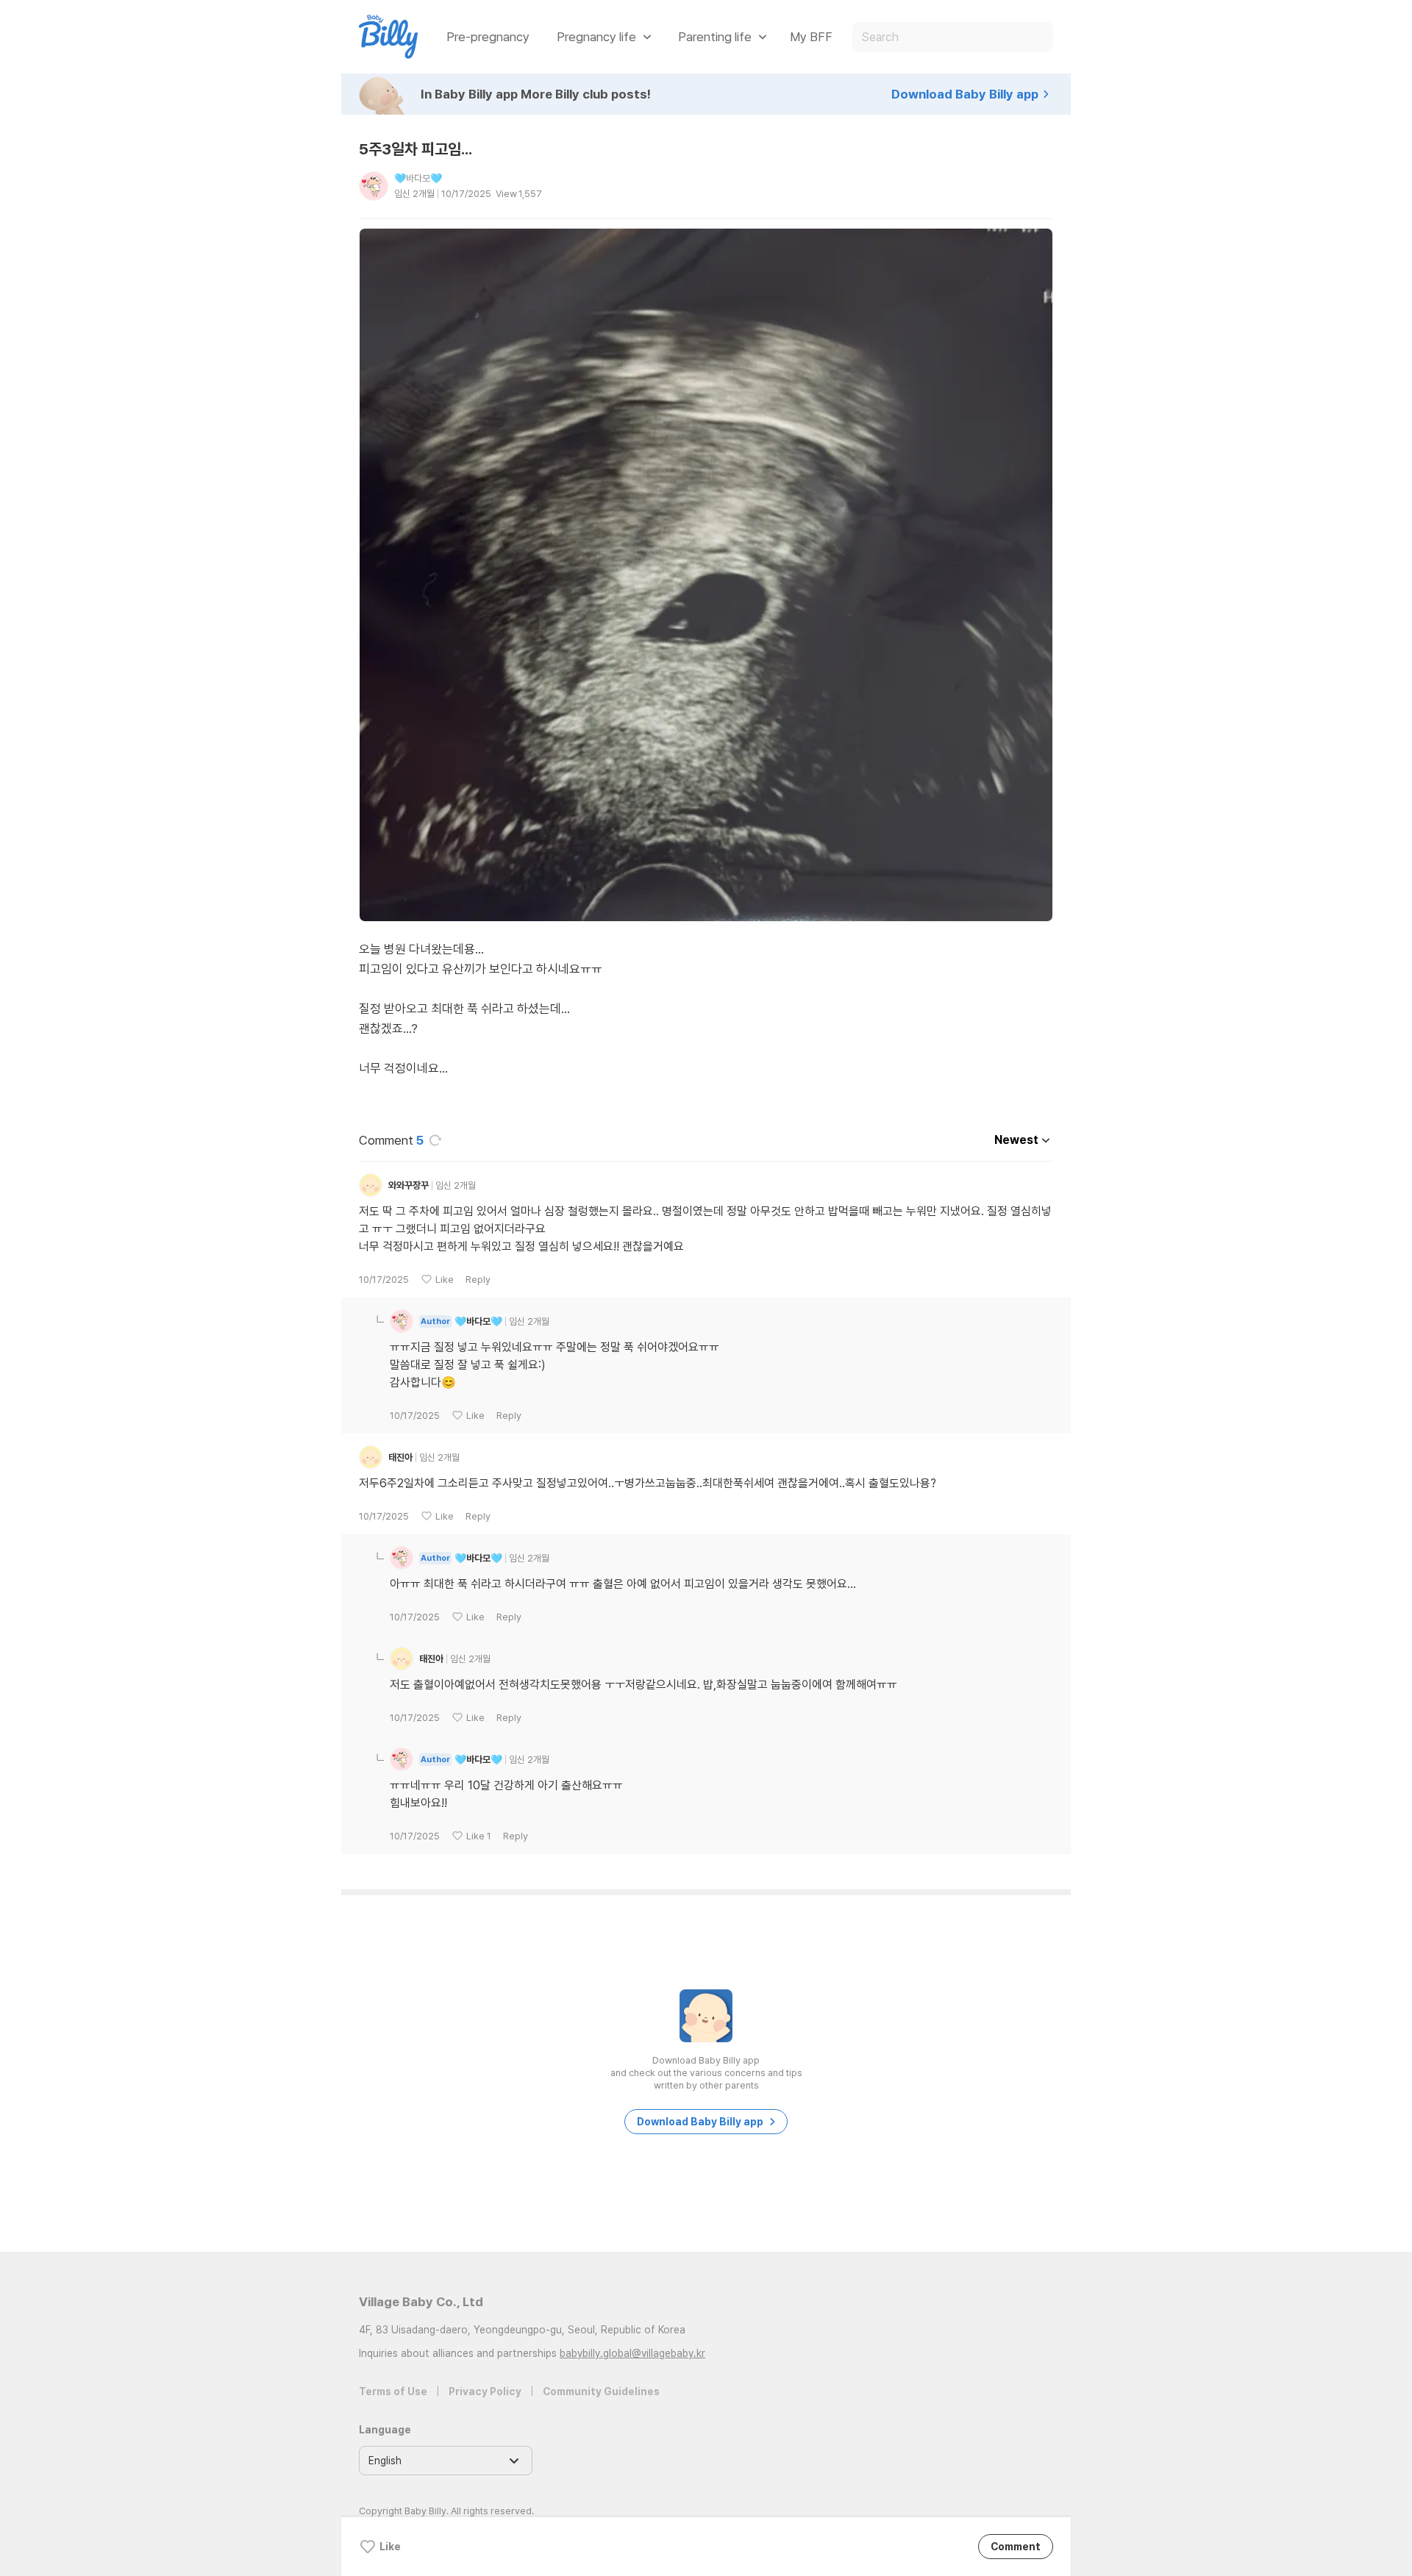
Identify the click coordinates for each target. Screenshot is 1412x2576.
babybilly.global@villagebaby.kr (632, 2353)
